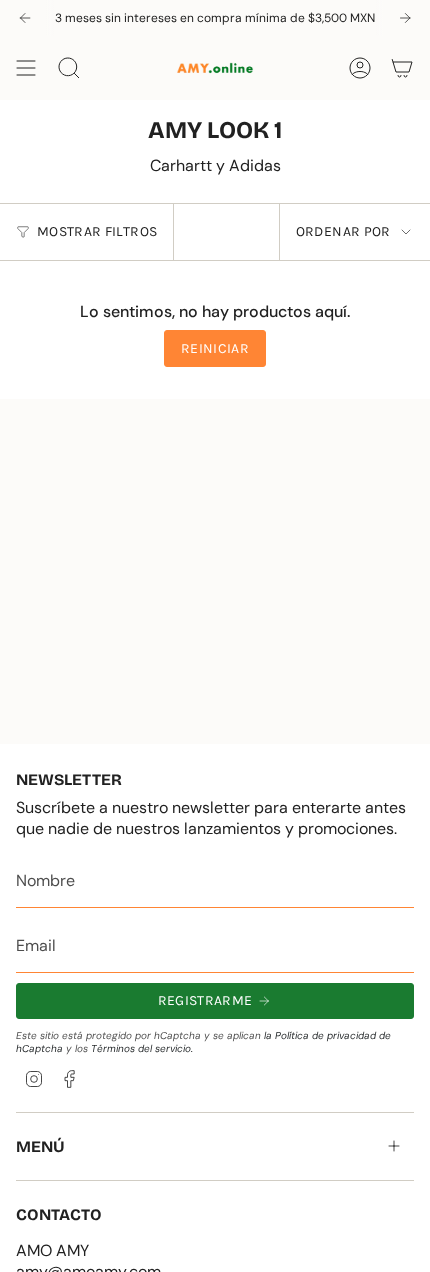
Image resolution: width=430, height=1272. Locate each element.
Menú (40, 1146)
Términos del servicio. (142, 1048)
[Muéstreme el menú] (26, 68)
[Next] (405, 18)
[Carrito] (402, 68)
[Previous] (25, 18)
